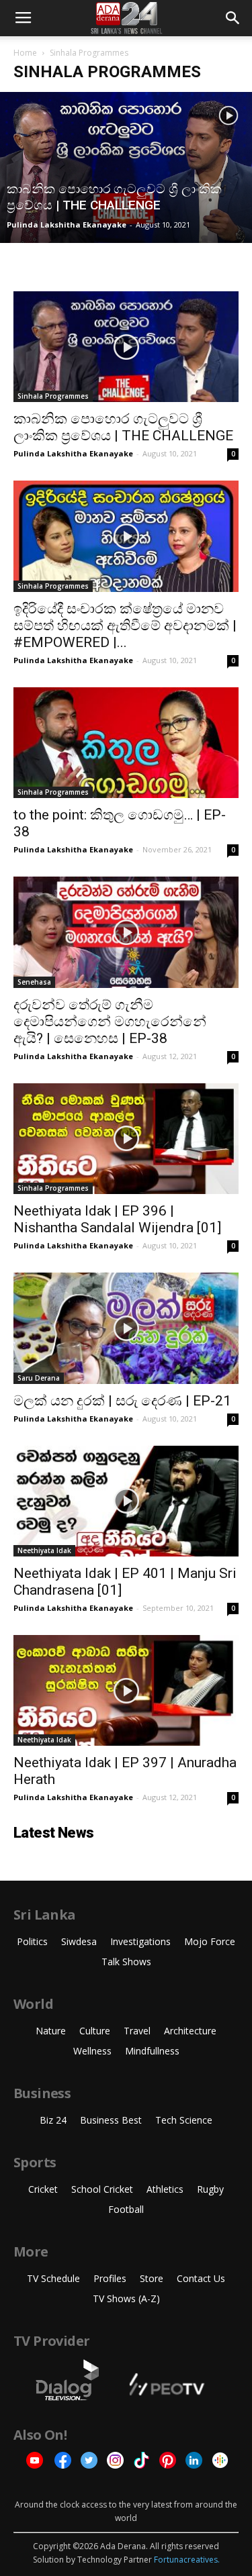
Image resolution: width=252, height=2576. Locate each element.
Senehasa (34, 982)
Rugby (210, 2189)
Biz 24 (53, 2120)
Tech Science (184, 2120)
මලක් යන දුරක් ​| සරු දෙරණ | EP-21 (122, 1401)
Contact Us (201, 2278)
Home (25, 53)
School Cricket (102, 2189)
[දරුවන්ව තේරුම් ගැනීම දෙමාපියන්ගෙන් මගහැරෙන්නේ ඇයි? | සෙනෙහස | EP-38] (126, 932)
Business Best (111, 2120)
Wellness (92, 2051)
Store (152, 2278)
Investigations (140, 1941)
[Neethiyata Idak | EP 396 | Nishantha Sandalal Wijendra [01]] (126, 1139)
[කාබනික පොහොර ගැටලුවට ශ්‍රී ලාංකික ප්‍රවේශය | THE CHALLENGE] (126, 167)
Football (126, 2209)
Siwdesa (79, 1941)
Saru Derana (39, 1378)
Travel (137, 2031)
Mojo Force (210, 1941)
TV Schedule (53, 2278)
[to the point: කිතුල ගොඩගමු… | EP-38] (126, 743)
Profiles (110, 2278)
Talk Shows (126, 1962)
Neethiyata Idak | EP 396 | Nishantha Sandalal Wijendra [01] (117, 1219)
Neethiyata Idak (44, 1550)
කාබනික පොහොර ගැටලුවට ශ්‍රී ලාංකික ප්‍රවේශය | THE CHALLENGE (123, 427)
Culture (95, 2031)
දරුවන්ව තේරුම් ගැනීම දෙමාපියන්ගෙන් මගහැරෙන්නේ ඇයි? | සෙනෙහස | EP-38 (110, 1022)
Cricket (43, 2189)
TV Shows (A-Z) (126, 2298)
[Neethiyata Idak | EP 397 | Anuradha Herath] (126, 1690)
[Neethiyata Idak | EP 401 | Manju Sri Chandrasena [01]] (126, 1501)
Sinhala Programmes (53, 396)
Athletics (165, 2189)
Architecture (190, 2031)
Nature (51, 2031)
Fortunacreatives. (187, 2560)
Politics (32, 1941)
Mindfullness (152, 2051)
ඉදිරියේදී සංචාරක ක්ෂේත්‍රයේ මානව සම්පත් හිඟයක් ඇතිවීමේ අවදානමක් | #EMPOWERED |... (125, 626)
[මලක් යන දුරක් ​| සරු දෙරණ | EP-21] (126, 1328)
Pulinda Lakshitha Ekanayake (67, 225)
